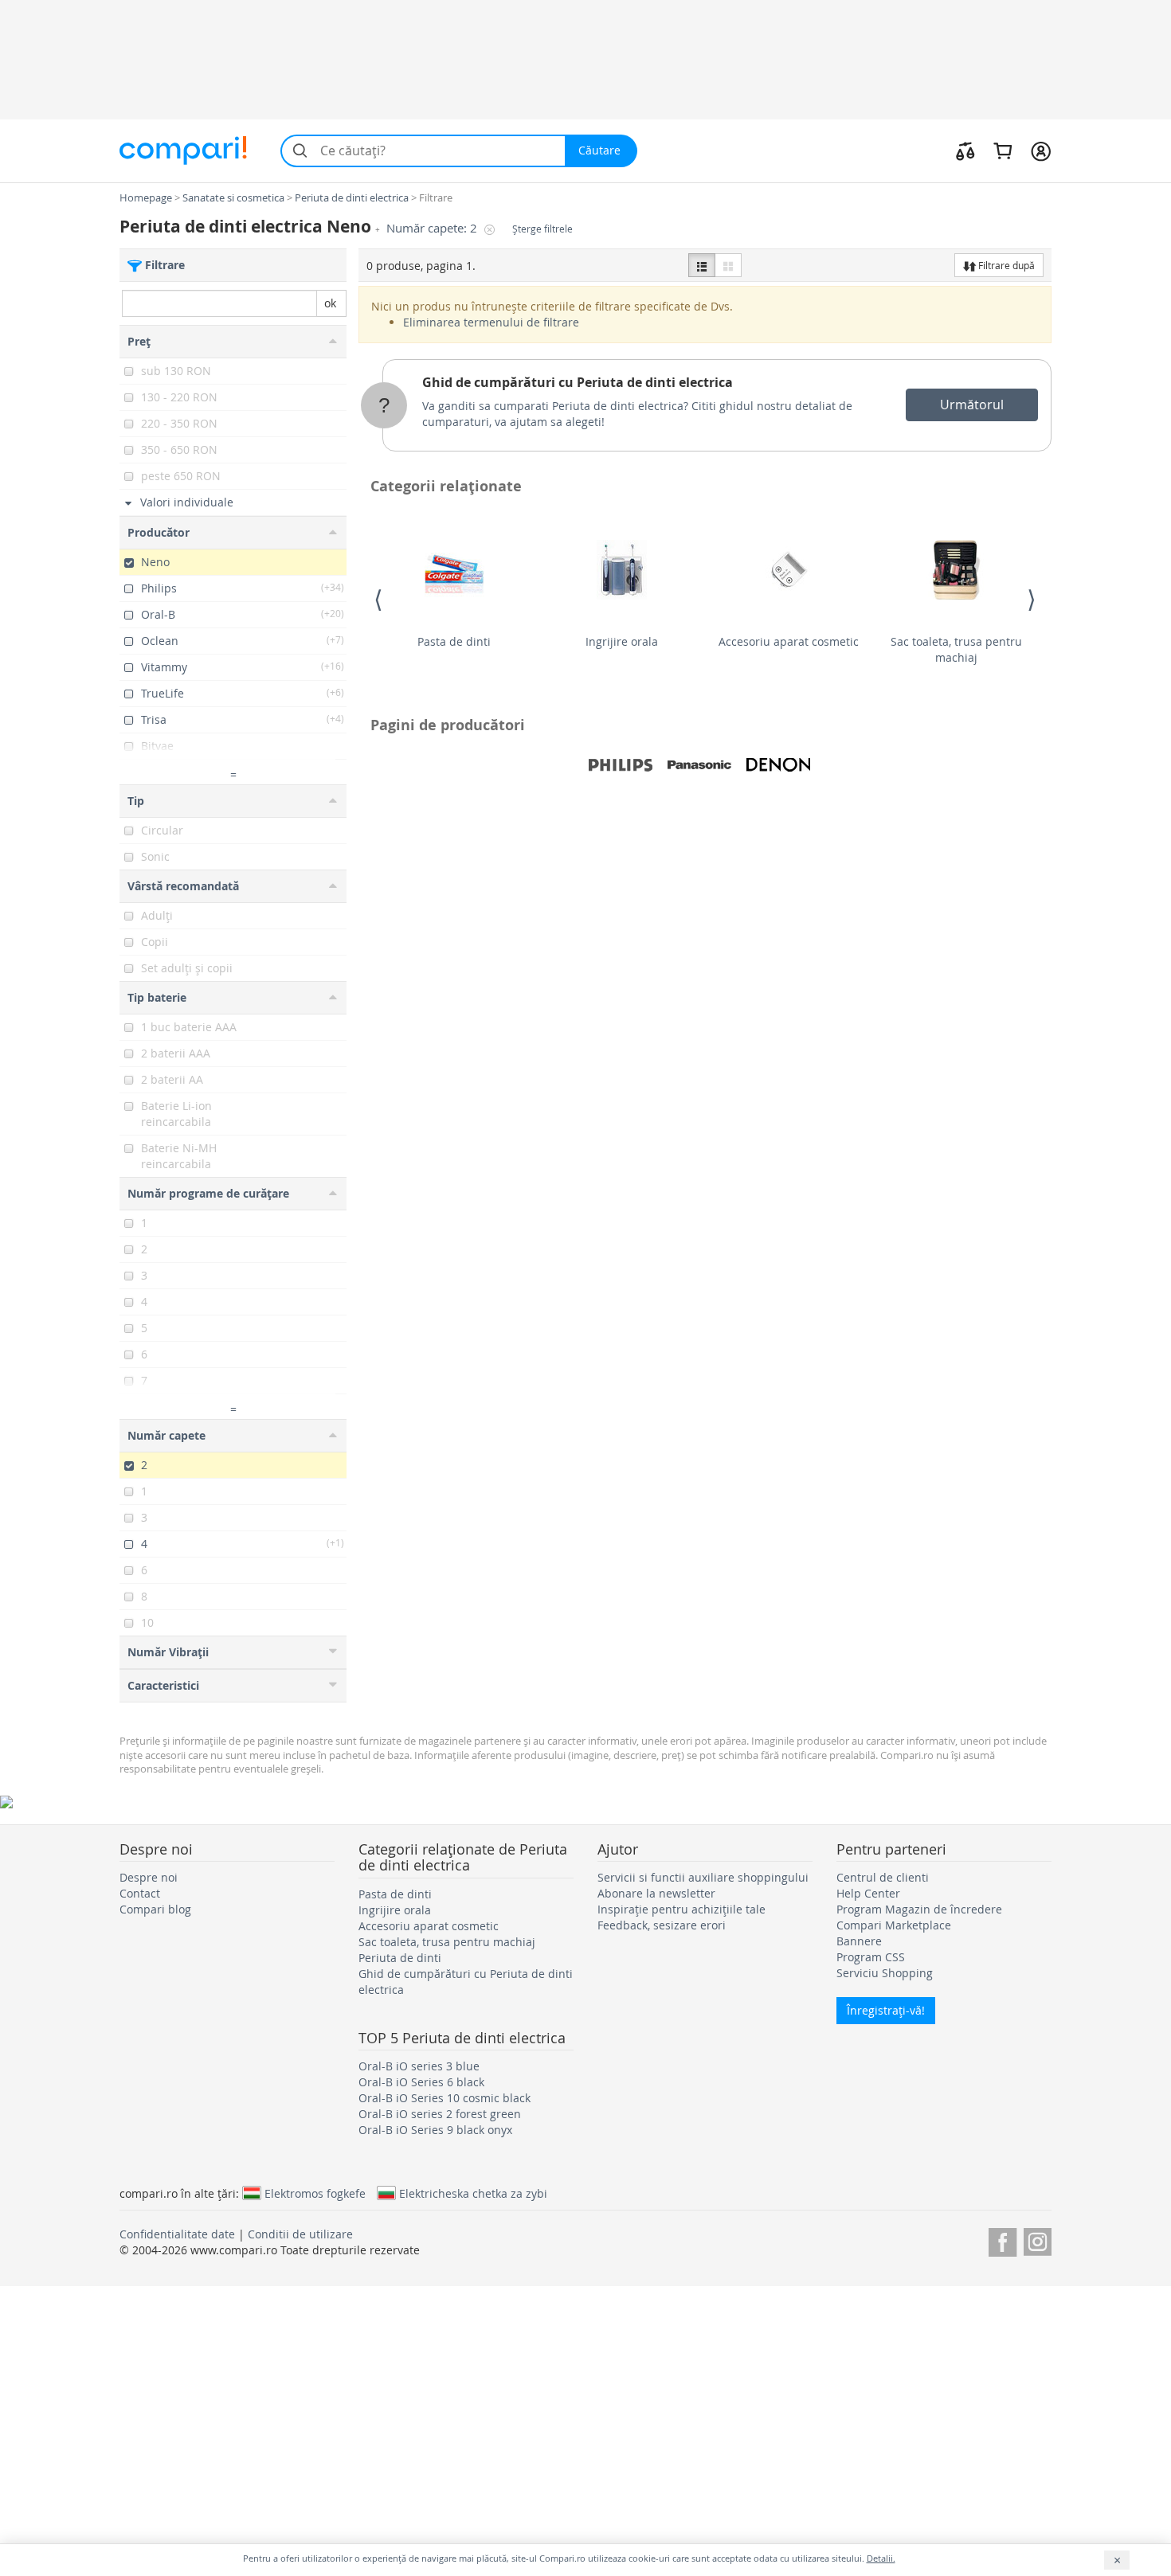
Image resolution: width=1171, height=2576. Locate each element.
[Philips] (621, 765)
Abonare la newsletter (656, 1893)
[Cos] (1003, 150)
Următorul (972, 405)
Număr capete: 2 (433, 228)
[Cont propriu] (1041, 150)
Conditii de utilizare (300, 2234)
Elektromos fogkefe (315, 2193)
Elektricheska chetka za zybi (473, 2193)
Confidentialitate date (177, 2234)
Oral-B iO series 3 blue (419, 2066)
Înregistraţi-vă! (886, 2010)
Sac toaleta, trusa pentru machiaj (956, 649)
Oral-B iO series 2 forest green (440, 2114)
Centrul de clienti (883, 1877)
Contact (140, 1893)
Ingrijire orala (622, 641)
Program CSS (871, 1957)
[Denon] (778, 765)
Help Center (868, 1893)
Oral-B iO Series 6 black (421, 2082)
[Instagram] (1038, 2240)
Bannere (859, 1941)
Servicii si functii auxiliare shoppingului (703, 1877)
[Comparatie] (965, 150)
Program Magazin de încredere (919, 1909)
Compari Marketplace (894, 1925)
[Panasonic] (699, 765)
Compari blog (155, 1909)
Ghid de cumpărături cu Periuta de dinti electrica (578, 382)
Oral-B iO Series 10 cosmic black (445, 2098)
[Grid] (728, 265)
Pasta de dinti (454, 641)
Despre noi (149, 1877)
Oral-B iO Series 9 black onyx (435, 2130)
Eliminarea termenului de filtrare (491, 322)
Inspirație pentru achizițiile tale (681, 1909)
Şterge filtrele (542, 229)
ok (330, 303)
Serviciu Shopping (885, 1973)
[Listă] (702, 265)
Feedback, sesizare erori (662, 1925)
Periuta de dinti (400, 1958)
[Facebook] (1003, 2240)
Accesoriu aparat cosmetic (789, 641)
